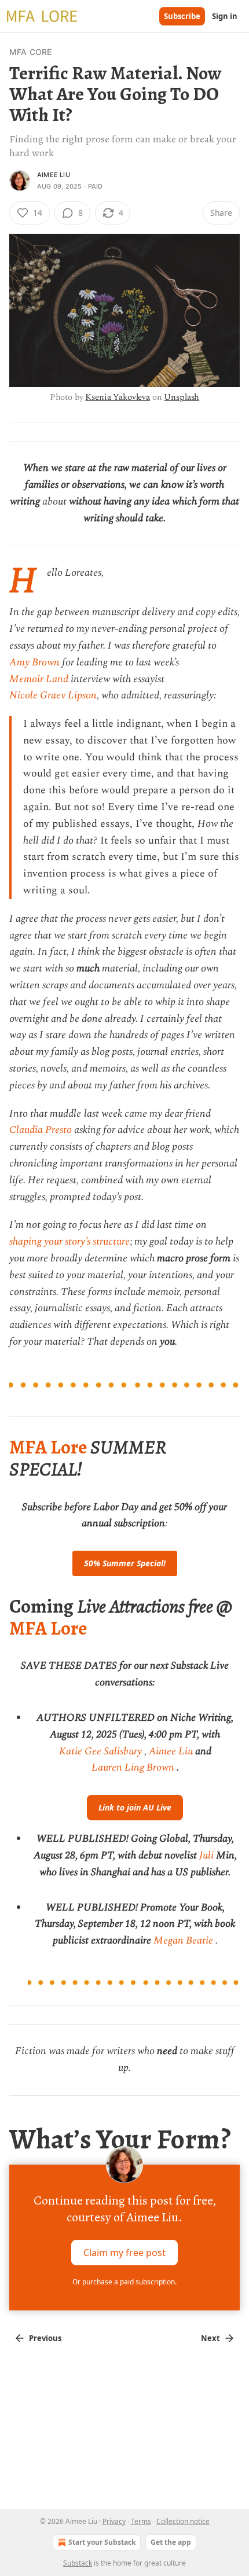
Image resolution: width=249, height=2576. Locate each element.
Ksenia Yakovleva (118, 397)
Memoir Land (39, 679)
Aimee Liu (54, 175)
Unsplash (182, 397)
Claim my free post (124, 2253)
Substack (78, 2563)
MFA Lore (48, 1447)
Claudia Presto (41, 1130)
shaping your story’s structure (69, 1241)
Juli (206, 1855)
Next (210, 2338)
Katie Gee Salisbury (100, 1751)
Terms (141, 2521)
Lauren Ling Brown (133, 1767)
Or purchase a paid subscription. (124, 2282)
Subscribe (182, 16)
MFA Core (31, 52)
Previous (45, 2338)
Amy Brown (34, 662)
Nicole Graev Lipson (53, 695)
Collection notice (183, 2521)
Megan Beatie (183, 1940)
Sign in (225, 16)
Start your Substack (102, 2542)
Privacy (114, 2521)
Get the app (171, 2542)
